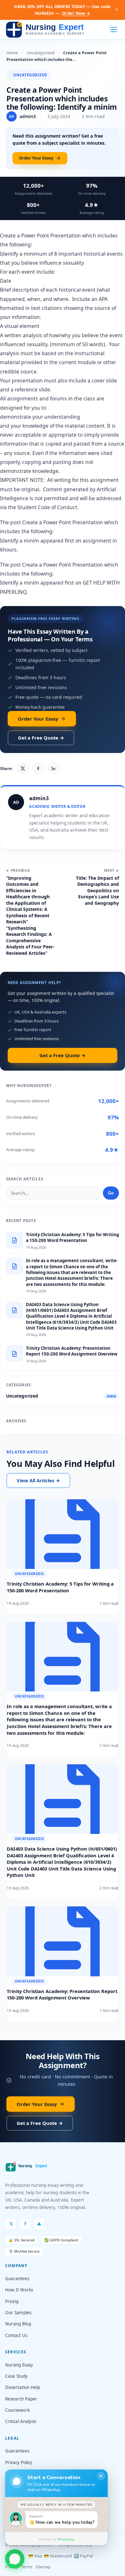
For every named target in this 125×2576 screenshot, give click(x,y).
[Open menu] (114, 30)
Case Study (16, 2376)
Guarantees (17, 2279)
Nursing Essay (19, 2365)
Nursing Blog (18, 2324)
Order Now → (76, 13)
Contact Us (16, 2335)
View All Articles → (38, 1480)
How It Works (19, 2290)
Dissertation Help (23, 2387)
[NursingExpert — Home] (47, 30)
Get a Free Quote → (41, 738)
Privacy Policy (19, 2462)
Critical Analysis (21, 2421)
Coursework (17, 2410)
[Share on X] (23, 768)
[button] (15, 2561)
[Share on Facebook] (38, 768)
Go (111, 1193)
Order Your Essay (36, 158)
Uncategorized (41, 53)
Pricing (12, 2301)
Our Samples (18, 2313)
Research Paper (21, 2399)
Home (12, 53)
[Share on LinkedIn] (54, 768)
